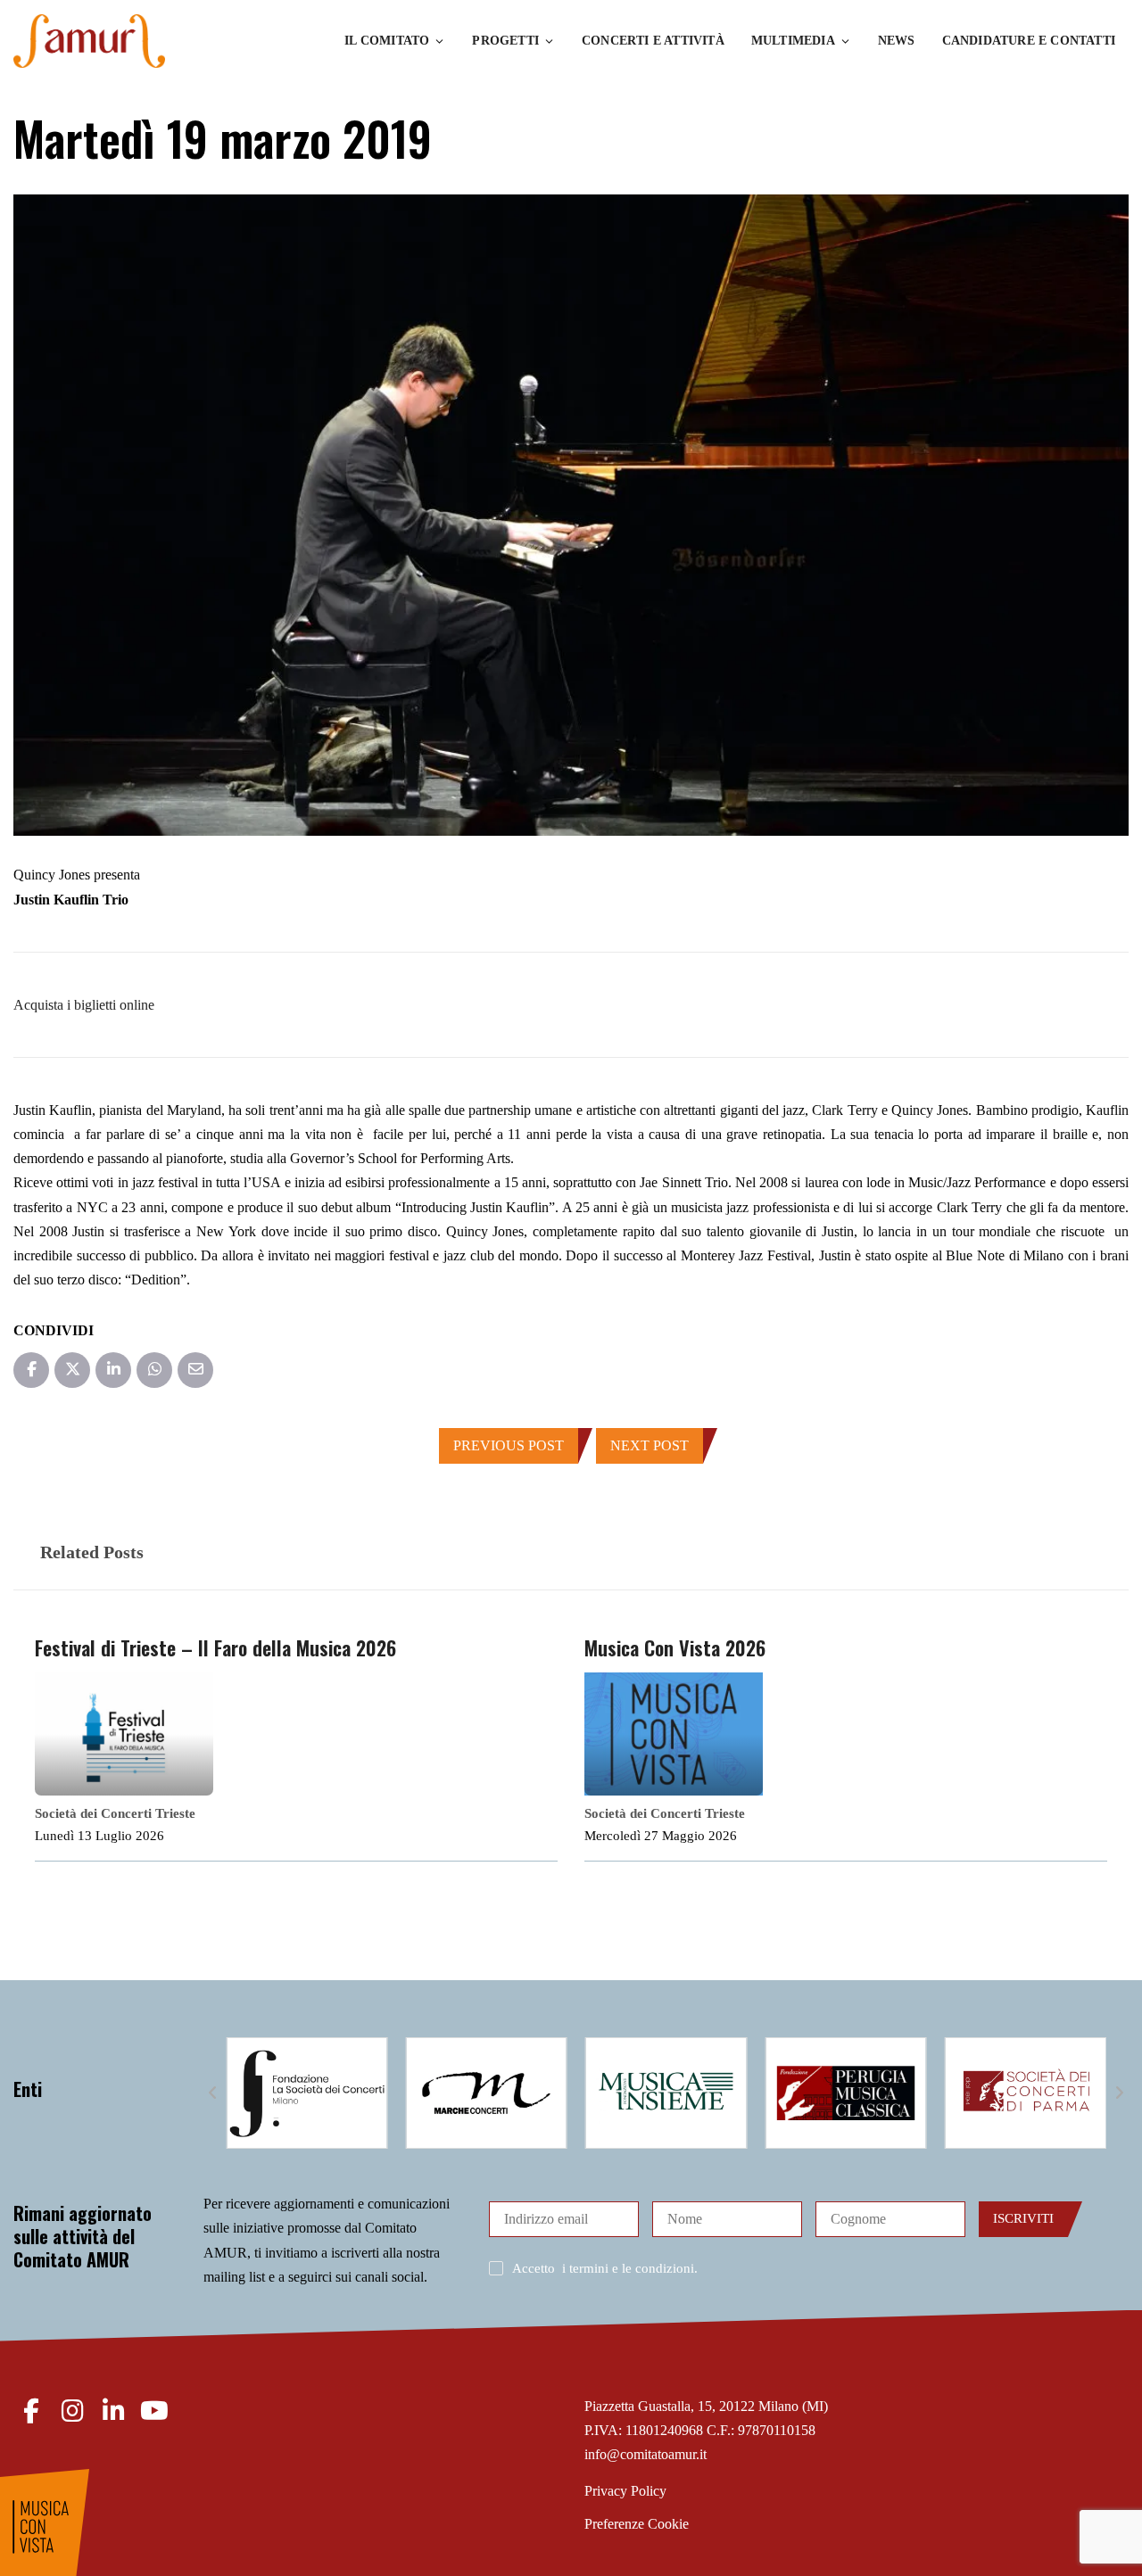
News (897, 41)
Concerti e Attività (653, 41)
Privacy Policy (625, 2491)
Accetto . (605, 2268)
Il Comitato (387, 41)
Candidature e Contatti (1029, 41)
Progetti (505, 41)
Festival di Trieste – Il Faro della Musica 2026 (215, 1647)
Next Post (650, 1445)
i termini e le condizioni (628, 2268)
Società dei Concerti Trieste (115, 1813)
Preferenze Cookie (637, 2524)
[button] (212, 2093)
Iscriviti (1023, 2218)
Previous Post (509, 1445)
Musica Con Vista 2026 (675, 1647)
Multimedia (793, 41)
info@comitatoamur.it (645, 2454)
